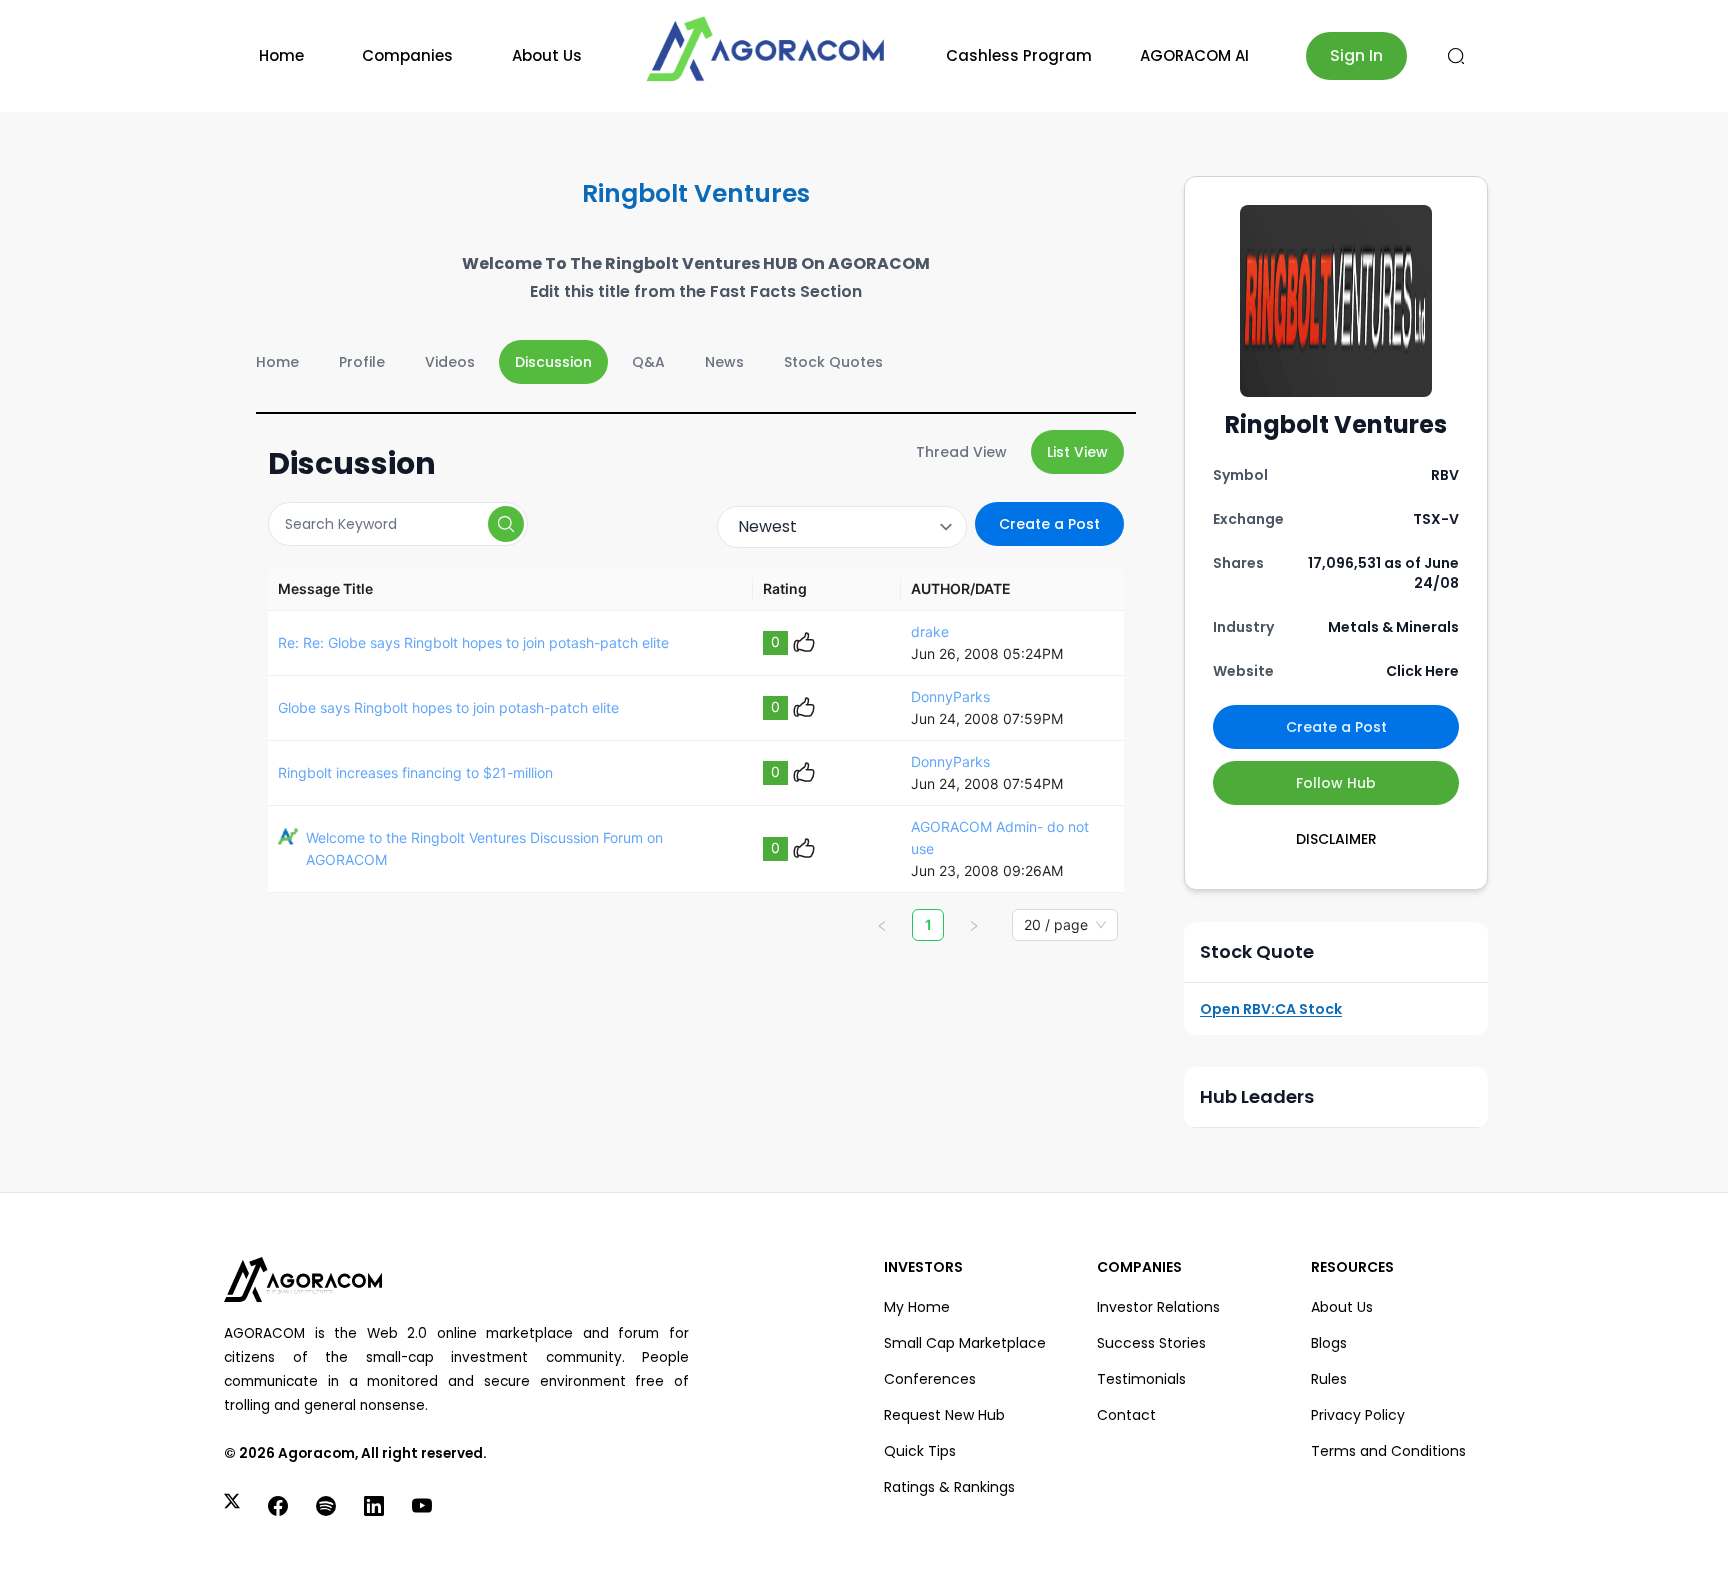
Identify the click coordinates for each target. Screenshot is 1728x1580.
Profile (362, 362)
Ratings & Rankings (949, 1487)
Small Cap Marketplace (965, 1343)
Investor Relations (1158, 1307)
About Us (547, 55)
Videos (450, 362)
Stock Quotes (833, 362)
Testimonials (1141, 1379)
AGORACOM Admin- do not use (1000, 837)
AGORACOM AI (1194, 55)
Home (281, 55)
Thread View (961, 452)
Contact (1126, 1415)
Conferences (930, 1379)
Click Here (1422, 671)
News (724, 362)
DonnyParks (950, 696)
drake (930, 631)
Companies (407, 55)
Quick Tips (920, 1451)
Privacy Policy (1358, 1415)
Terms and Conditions (1388, 1451)
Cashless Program (1019, 55)
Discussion (553, 362)
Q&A (648, 362)
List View (1077, 452)
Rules (1329, 1379)
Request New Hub (944, 1415)
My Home (917, 1307)
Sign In (1356, 55)
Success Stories (1151, 1343)
